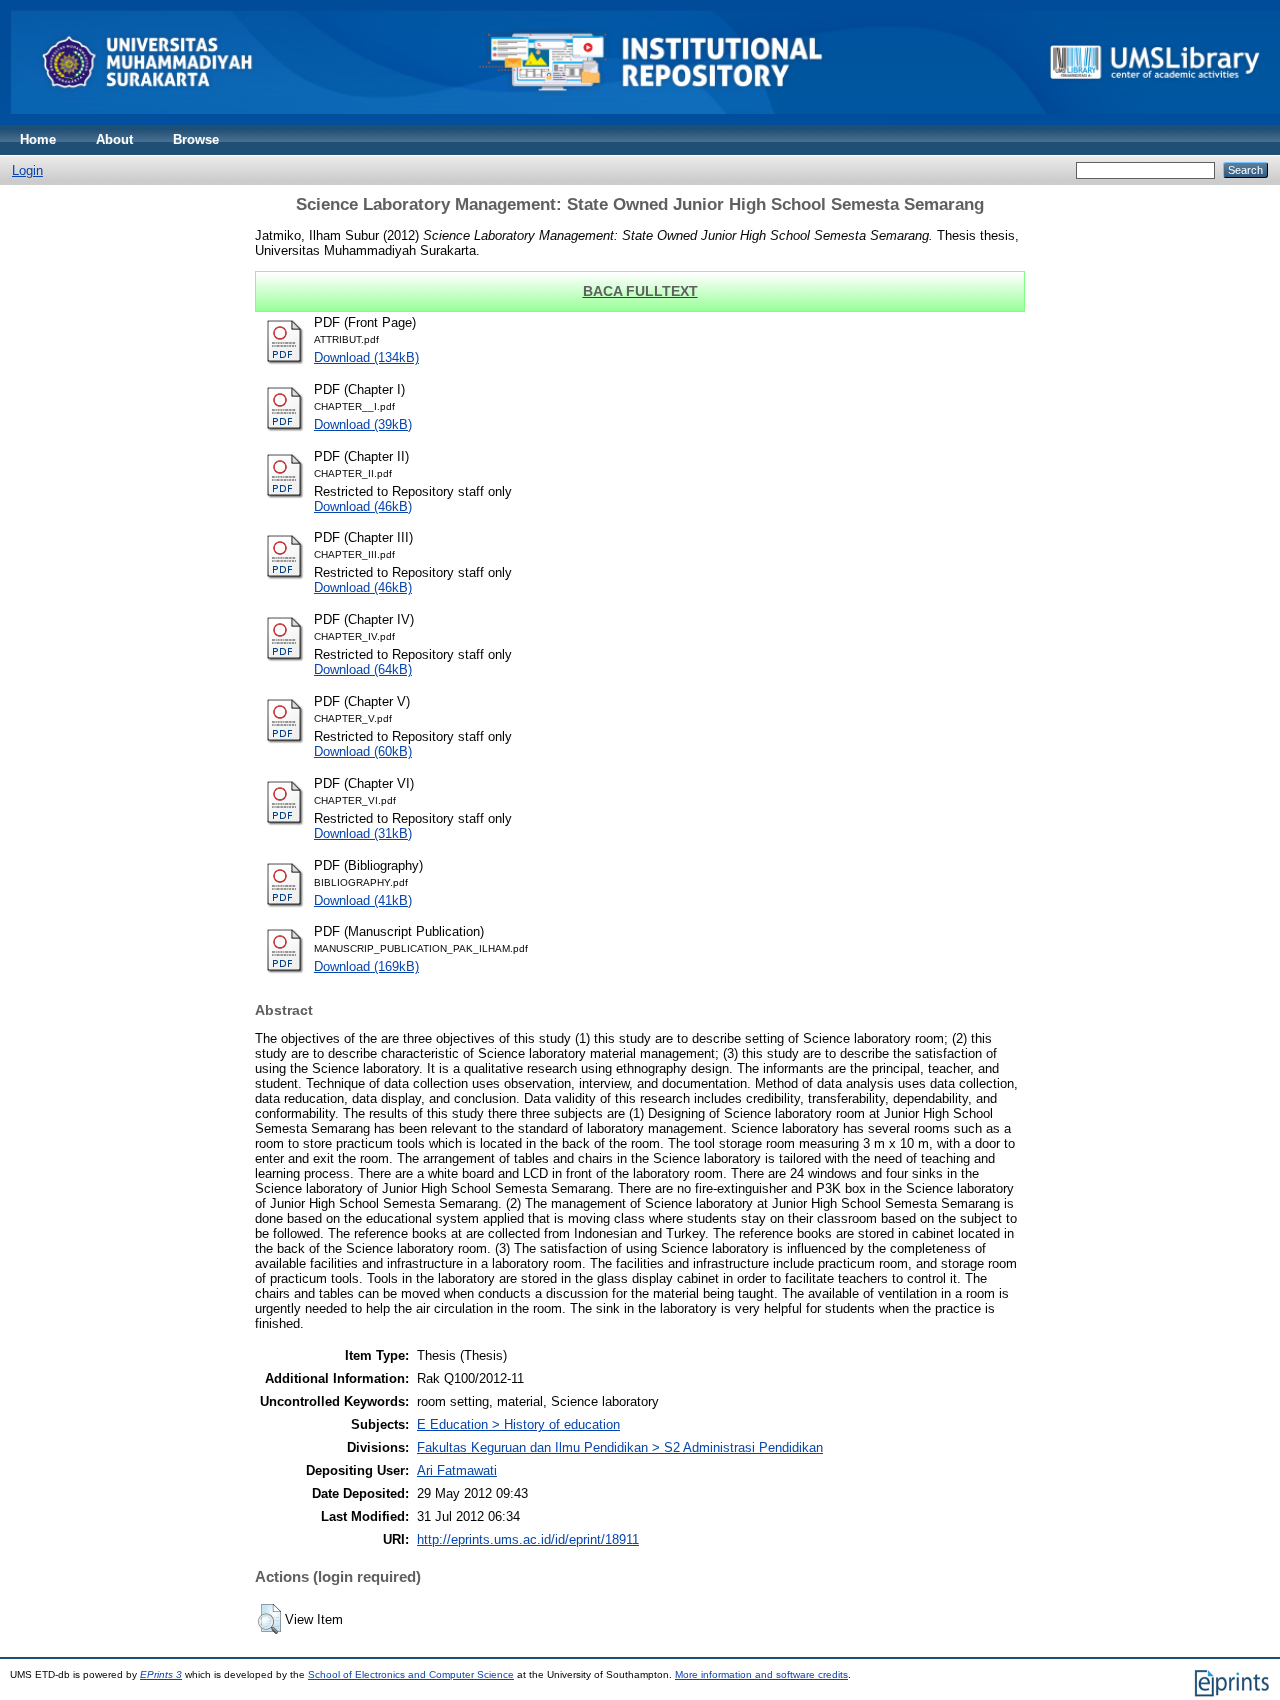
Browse (196, 139)
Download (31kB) (363, 833)
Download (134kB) (366, 357)
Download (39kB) (363, 424)
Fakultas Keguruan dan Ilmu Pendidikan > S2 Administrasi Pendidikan (620, 1447)
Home (38, 139)
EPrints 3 (161, 1674)
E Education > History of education (518, 1424)
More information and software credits (761, 1674)
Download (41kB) (363, 900)
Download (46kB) (363, 506)
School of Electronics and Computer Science (411, 1674)
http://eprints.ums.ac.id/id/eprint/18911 (528, 1539)
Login (27, 170)
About (114, 139)
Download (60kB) (363, 751)
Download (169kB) (366, 966)
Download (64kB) (363, 669)
